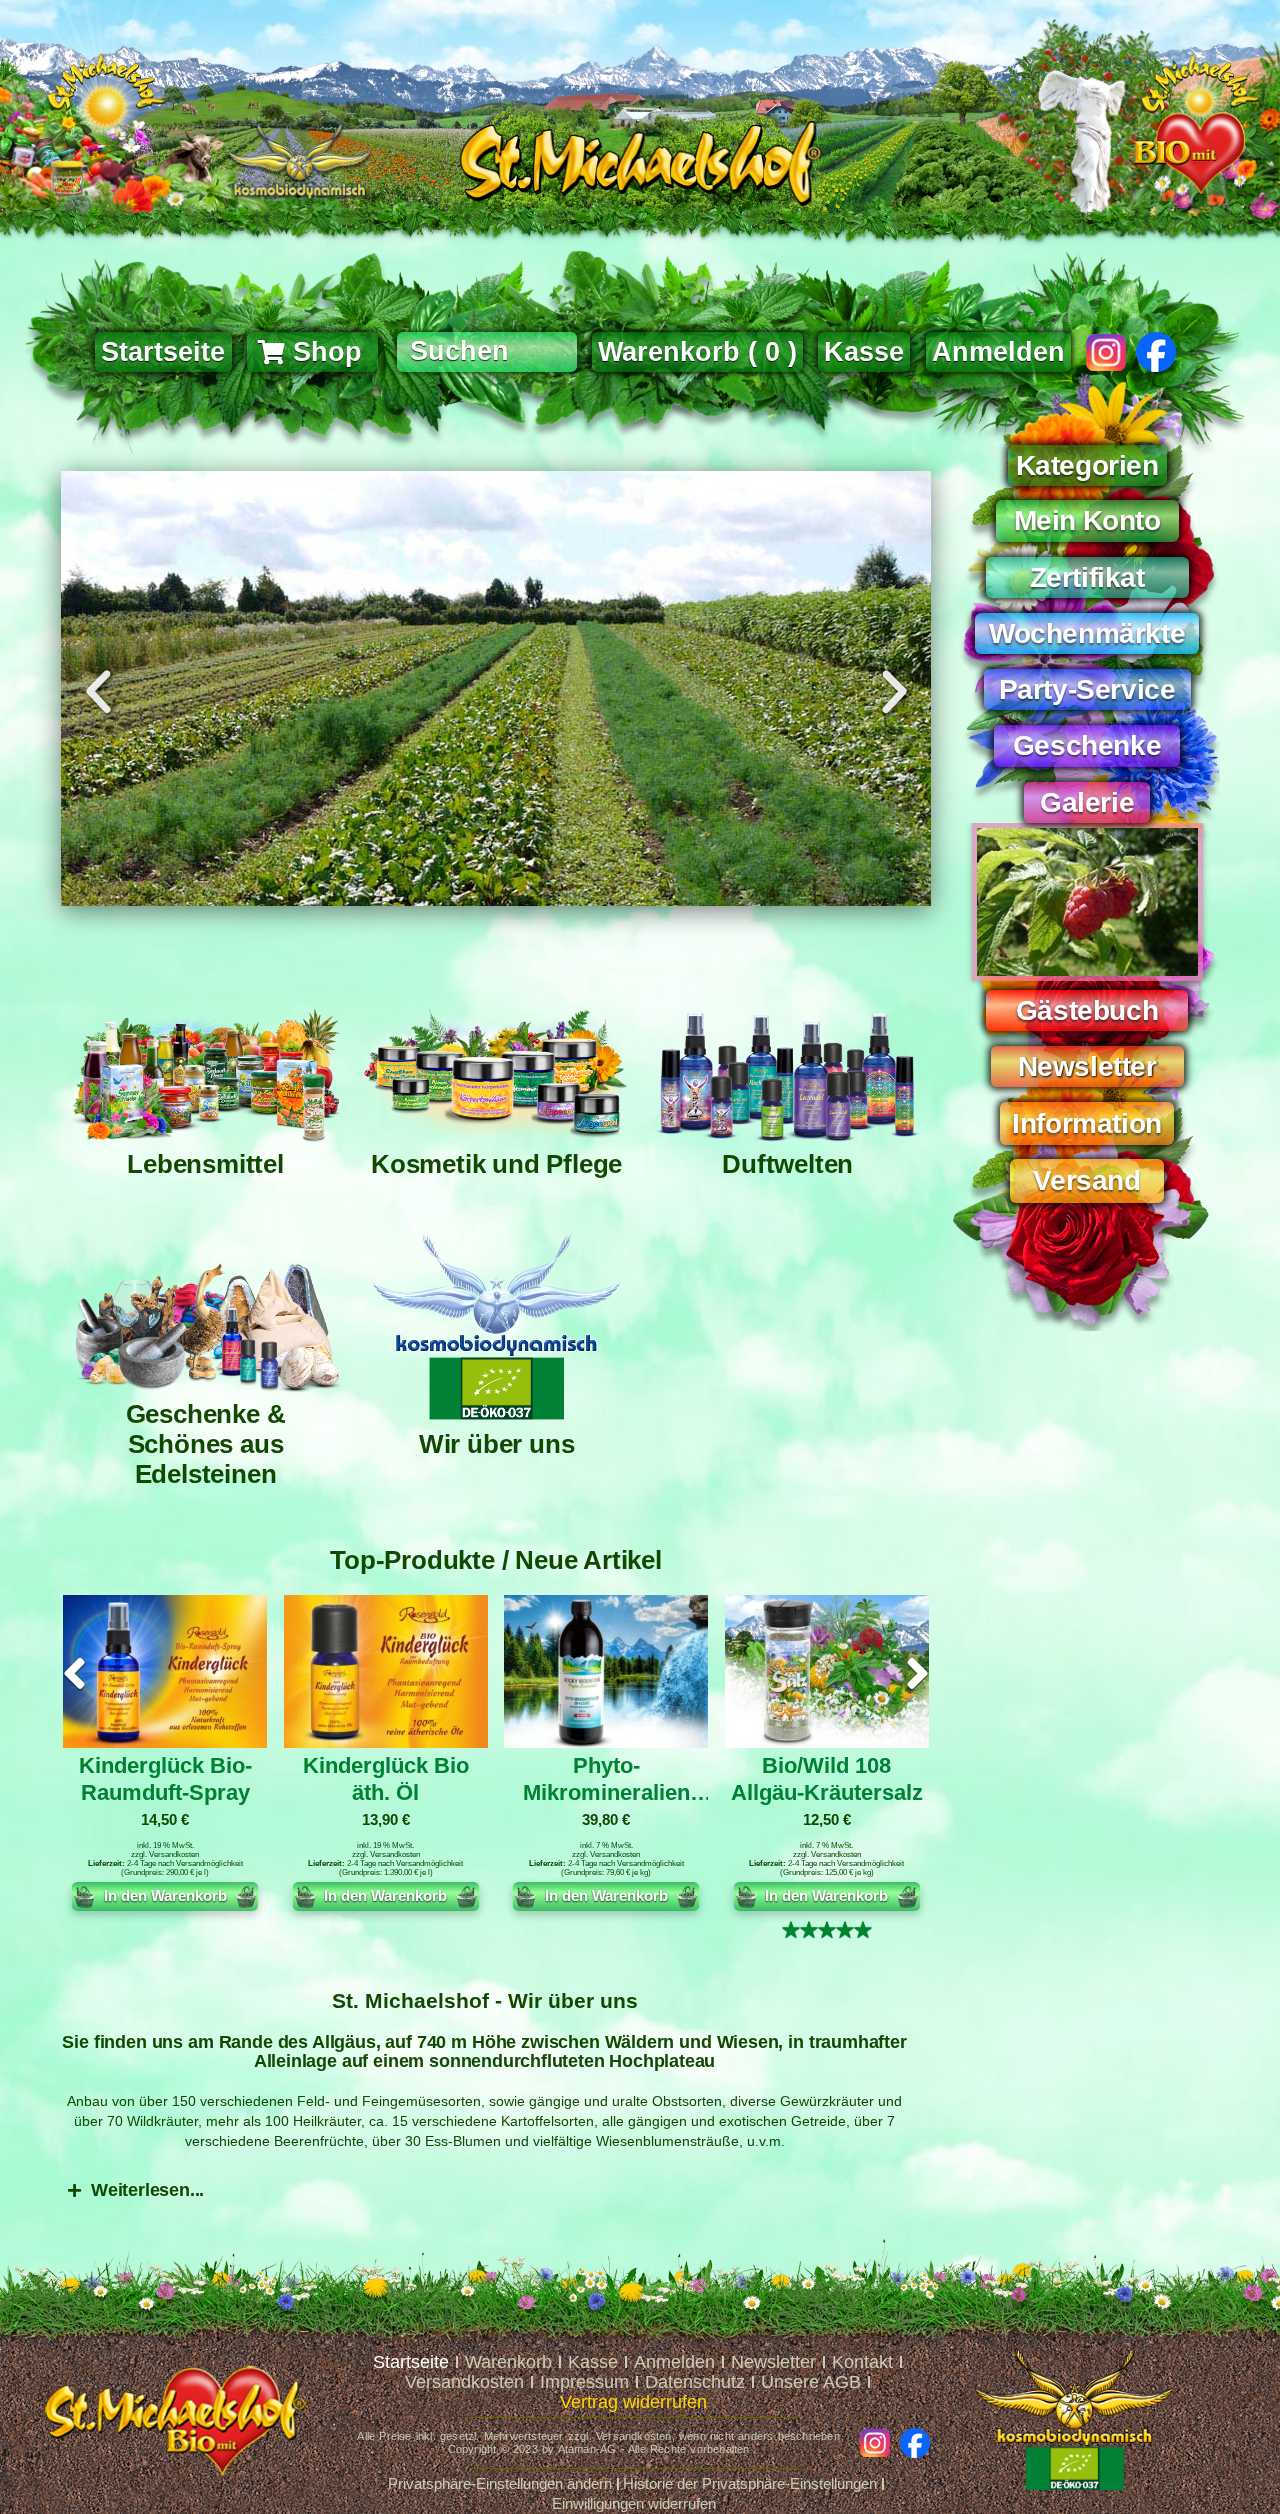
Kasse (593, 2362)
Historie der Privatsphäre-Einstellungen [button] (750, 2483)
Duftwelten (787, 1164)
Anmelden (998, 352)
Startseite (411, 2362)
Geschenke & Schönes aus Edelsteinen (206, 1444)
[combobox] (487, 352)
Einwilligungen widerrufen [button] (634, 2503)
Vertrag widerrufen (633, 2402)
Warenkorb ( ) (697, 352)
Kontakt (862, 2362)
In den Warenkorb (165, 1895)
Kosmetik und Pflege (496, 1164)
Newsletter (773, 2362)
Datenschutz (695, 2382)
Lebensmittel (205, 1164)
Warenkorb (508, 2362)
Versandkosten (174, 1854)
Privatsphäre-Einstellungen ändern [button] (500, 2483)
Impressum (584, 2382)
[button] (98, 692)
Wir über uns (497, 1444)
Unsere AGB (811, 2382)
